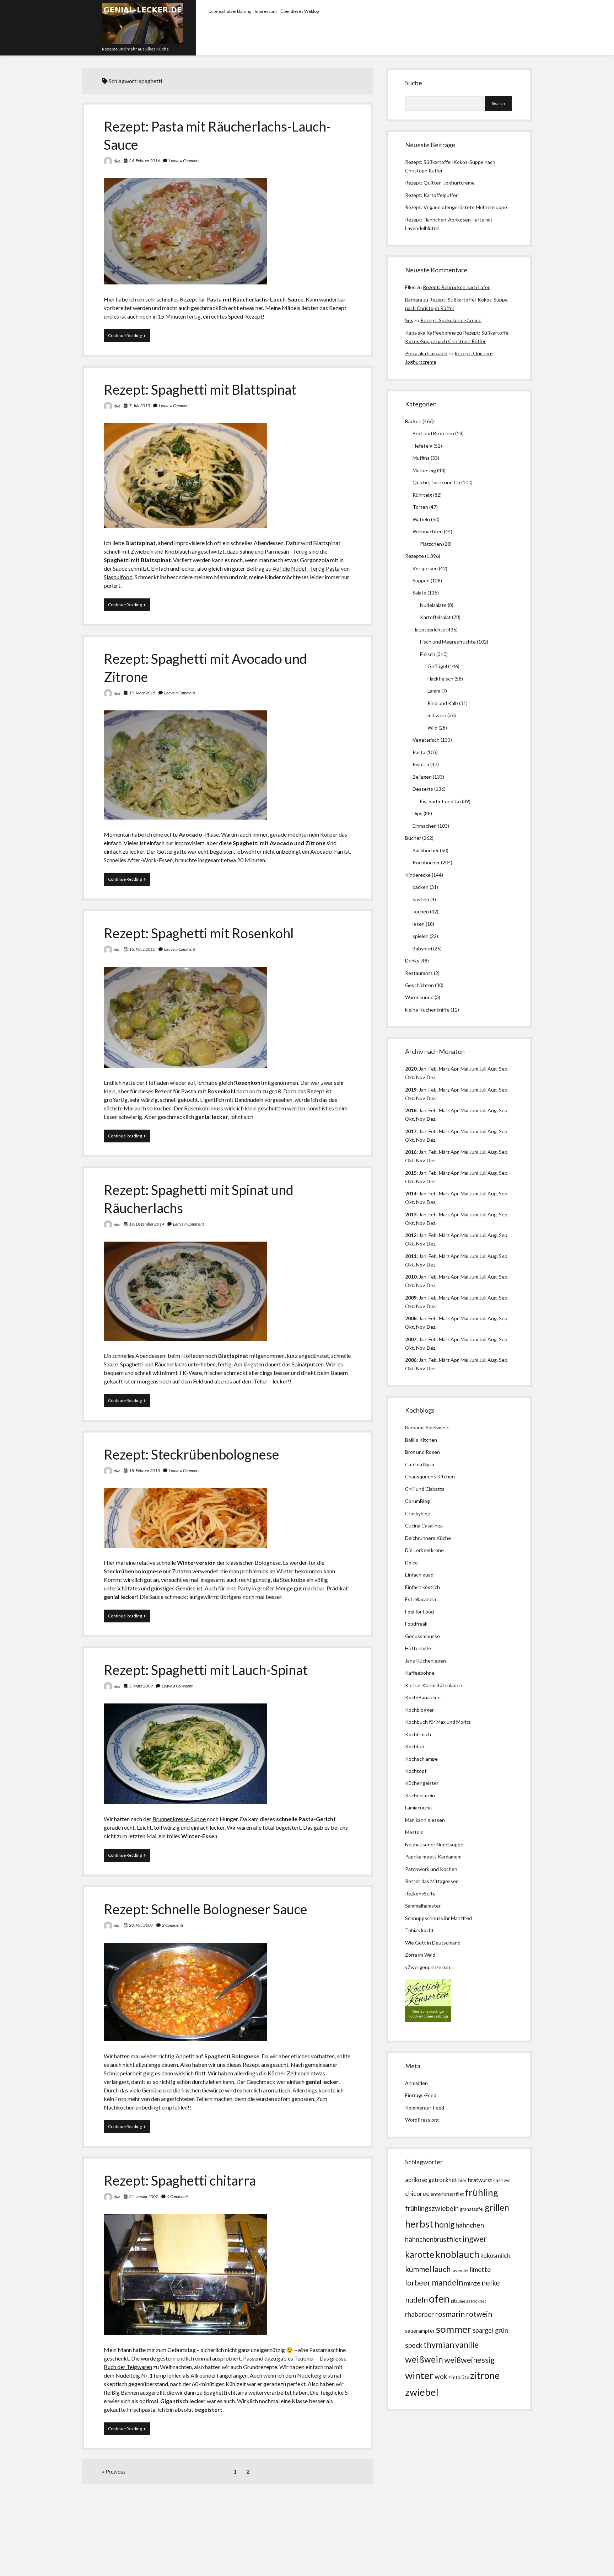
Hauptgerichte (429, 630)
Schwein (437, 715)
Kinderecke (418, 875)
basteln (421, 899)
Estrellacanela (421, 1599)
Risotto (421, 764)
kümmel (418, 2269)
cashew (502, 2180)
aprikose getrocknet (431, 2180)
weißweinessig (469, 2360)
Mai (464, 1069)
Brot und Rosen (422, 1452)
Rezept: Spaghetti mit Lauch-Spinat (206, 1670)
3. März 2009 (141, 1686)
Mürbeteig (424, 470)
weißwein (424, 2359)
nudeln (416, 2300)
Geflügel (437, 666)
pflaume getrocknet (468, 2301)
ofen (439, 2298)
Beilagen (422, 777)
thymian (439, 2344)
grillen (497, 2207)
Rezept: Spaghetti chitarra (180, 2180)
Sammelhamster (423, 1906)
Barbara (414, 300)
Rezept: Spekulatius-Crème (451, 320)
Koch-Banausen (423, 1697)
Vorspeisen (425, 568)
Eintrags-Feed (421, 2095)
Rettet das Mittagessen (432, 1881)
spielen (421, 936)
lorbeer (418, 2283)
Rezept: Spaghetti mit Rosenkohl (199, 933)
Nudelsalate (433, 605)
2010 (411, 1277)
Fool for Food (419, 1612)
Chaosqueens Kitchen (430, 1476)
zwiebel (422, 2392)
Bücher (413, 838)
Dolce (411, 1562)
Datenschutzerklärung (230, 11)
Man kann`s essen (425, 1820)
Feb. (433, 1069)
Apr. (455, 1069)
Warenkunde (419, 997)
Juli (483, 1069)
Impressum (266, 11)
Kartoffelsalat (435, 617)
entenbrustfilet (447, 2194)
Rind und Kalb (443, 703)
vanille (467, 2345)
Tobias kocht (419, 1930)
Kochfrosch (418, 1734)
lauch (441, 2269)
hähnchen (470, 2225)
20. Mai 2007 (141, 1925)
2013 (411, 1214)
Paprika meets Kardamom (433, 1857)
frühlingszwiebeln (432, 2208)
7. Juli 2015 (139, 406)
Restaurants (419, 973)
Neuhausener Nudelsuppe (434, 1844)
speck (414, 2345)
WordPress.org (422, 2120)
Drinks (412, 961)
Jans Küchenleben (426, 1661)
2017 (411, 1131)
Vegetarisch (426, 740)
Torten (420, 507)
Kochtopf (416, 1771)
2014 (411, 1193)
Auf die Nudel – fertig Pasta (306, 568)
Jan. (423, 1110)
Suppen (421, 580)
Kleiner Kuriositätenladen (434, 1685)
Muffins (421, 458)
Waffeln (421, 519)
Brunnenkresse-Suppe (179, 1819)
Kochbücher (426, 862)
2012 (411, 1235)
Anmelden (416, 2083)
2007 (411, 1339)
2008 (411, 1318)
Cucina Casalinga (424, 1526)
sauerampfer (420, 2331)
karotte (420, 2254)
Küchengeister (422, 1783)
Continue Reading (129, 337)
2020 (411, 1069)
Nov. (421, 1077)
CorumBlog (418, 1501)
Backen (413, 421)
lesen (419, 924)
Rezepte (414, 556)
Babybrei (422, 948)
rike (117, 161)
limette (480, 2270)
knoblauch (457, 2254)
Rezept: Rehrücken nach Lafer (456, 287)
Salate (419, 593)
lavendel (460, 2270)
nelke (491, 2282)
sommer (454, 2329)
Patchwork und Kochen (431, 1869)
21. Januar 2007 (144, 2196)
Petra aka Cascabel (426, 353)
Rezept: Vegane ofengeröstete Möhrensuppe (456, 207)
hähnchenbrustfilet (433, 2239)
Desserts (423, 789)
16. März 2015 (142, 949)
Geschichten (419, 985)
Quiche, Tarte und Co (436, 482)
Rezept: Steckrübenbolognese (192, 1454)
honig (445, 2225)
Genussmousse (422, 1636)
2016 (411, 1152)
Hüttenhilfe (418, 1648)
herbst (419, 2224)
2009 (411, 1298)
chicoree (417, 2194)
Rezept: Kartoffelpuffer (431, 195)
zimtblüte (459, 2377)
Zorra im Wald (420, 1955)
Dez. (432, 1098)
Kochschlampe (421, 1759)
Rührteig (422, 495)
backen (421, 887)
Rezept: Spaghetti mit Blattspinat (200, 389)
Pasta (419, 752)
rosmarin (450, 2314)
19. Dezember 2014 (147, 1224)
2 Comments (173, 1925)
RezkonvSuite (420, 1894)
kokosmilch (495, 2256)
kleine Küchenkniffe (427, 1010)
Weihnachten (428, 531)
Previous (115, 2471)
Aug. (493, 1069)
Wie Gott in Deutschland (433, 1943)
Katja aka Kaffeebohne (430, 333)
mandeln (447, 2282)
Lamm (434, 691)
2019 (411, 1090)
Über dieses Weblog (300, 11)
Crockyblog (418, 1513)
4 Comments (178, 2196)
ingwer (475, 2239)
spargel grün (490, 2330)
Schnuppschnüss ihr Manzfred (438, 1918)
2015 (411, 1173)
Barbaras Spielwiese (427, 1427)
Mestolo (414, 1832)
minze (472, 2283)
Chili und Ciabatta (425, 1489)
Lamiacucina (418, 1807)
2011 (411, 1256)
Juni (474, 1069)
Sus (409, 320)
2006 (411, 1360)
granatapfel (472, 2209)
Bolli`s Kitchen (421, 1440)
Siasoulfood (118, 577)
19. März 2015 (142, 693)
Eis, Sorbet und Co (440, 801)
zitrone (485, 2375)
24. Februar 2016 (144, 161)
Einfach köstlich (422, 1587)
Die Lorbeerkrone (424, 1550)
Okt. (410, 1098)
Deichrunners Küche (428, 1538)
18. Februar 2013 (144, 1470)
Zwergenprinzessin (429, 1967)
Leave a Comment (184, 161)
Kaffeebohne (420, 1673)
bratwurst (480, 2180)
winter (419, 2375)
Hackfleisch (440, 679)
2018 (411, 1110)
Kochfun (415, 1746)
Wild (432, 728)
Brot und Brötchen (433, 433)
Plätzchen (431, 544)
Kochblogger (419, 1710)
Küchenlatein (420, 1795)
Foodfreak (416, 1624)
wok (441, 2376)
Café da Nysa (420, 1464)
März (444, 1069)
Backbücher (426, 850)
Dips (418, 813)
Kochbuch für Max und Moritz (438, 1722)
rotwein (479, 2314)
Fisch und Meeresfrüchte (448, 642)
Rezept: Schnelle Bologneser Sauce (206, 1909)
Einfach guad (419, 1575)
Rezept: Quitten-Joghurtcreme (440, 183)
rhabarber (419, 2314)
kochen (421, 911)
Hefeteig (422, 446)
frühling (482, 2192)
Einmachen (425, 826)
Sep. (504, 1069)
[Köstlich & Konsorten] (428, 2020)
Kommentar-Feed (425, 2108)
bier (462, 2180)
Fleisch (428, 654)
